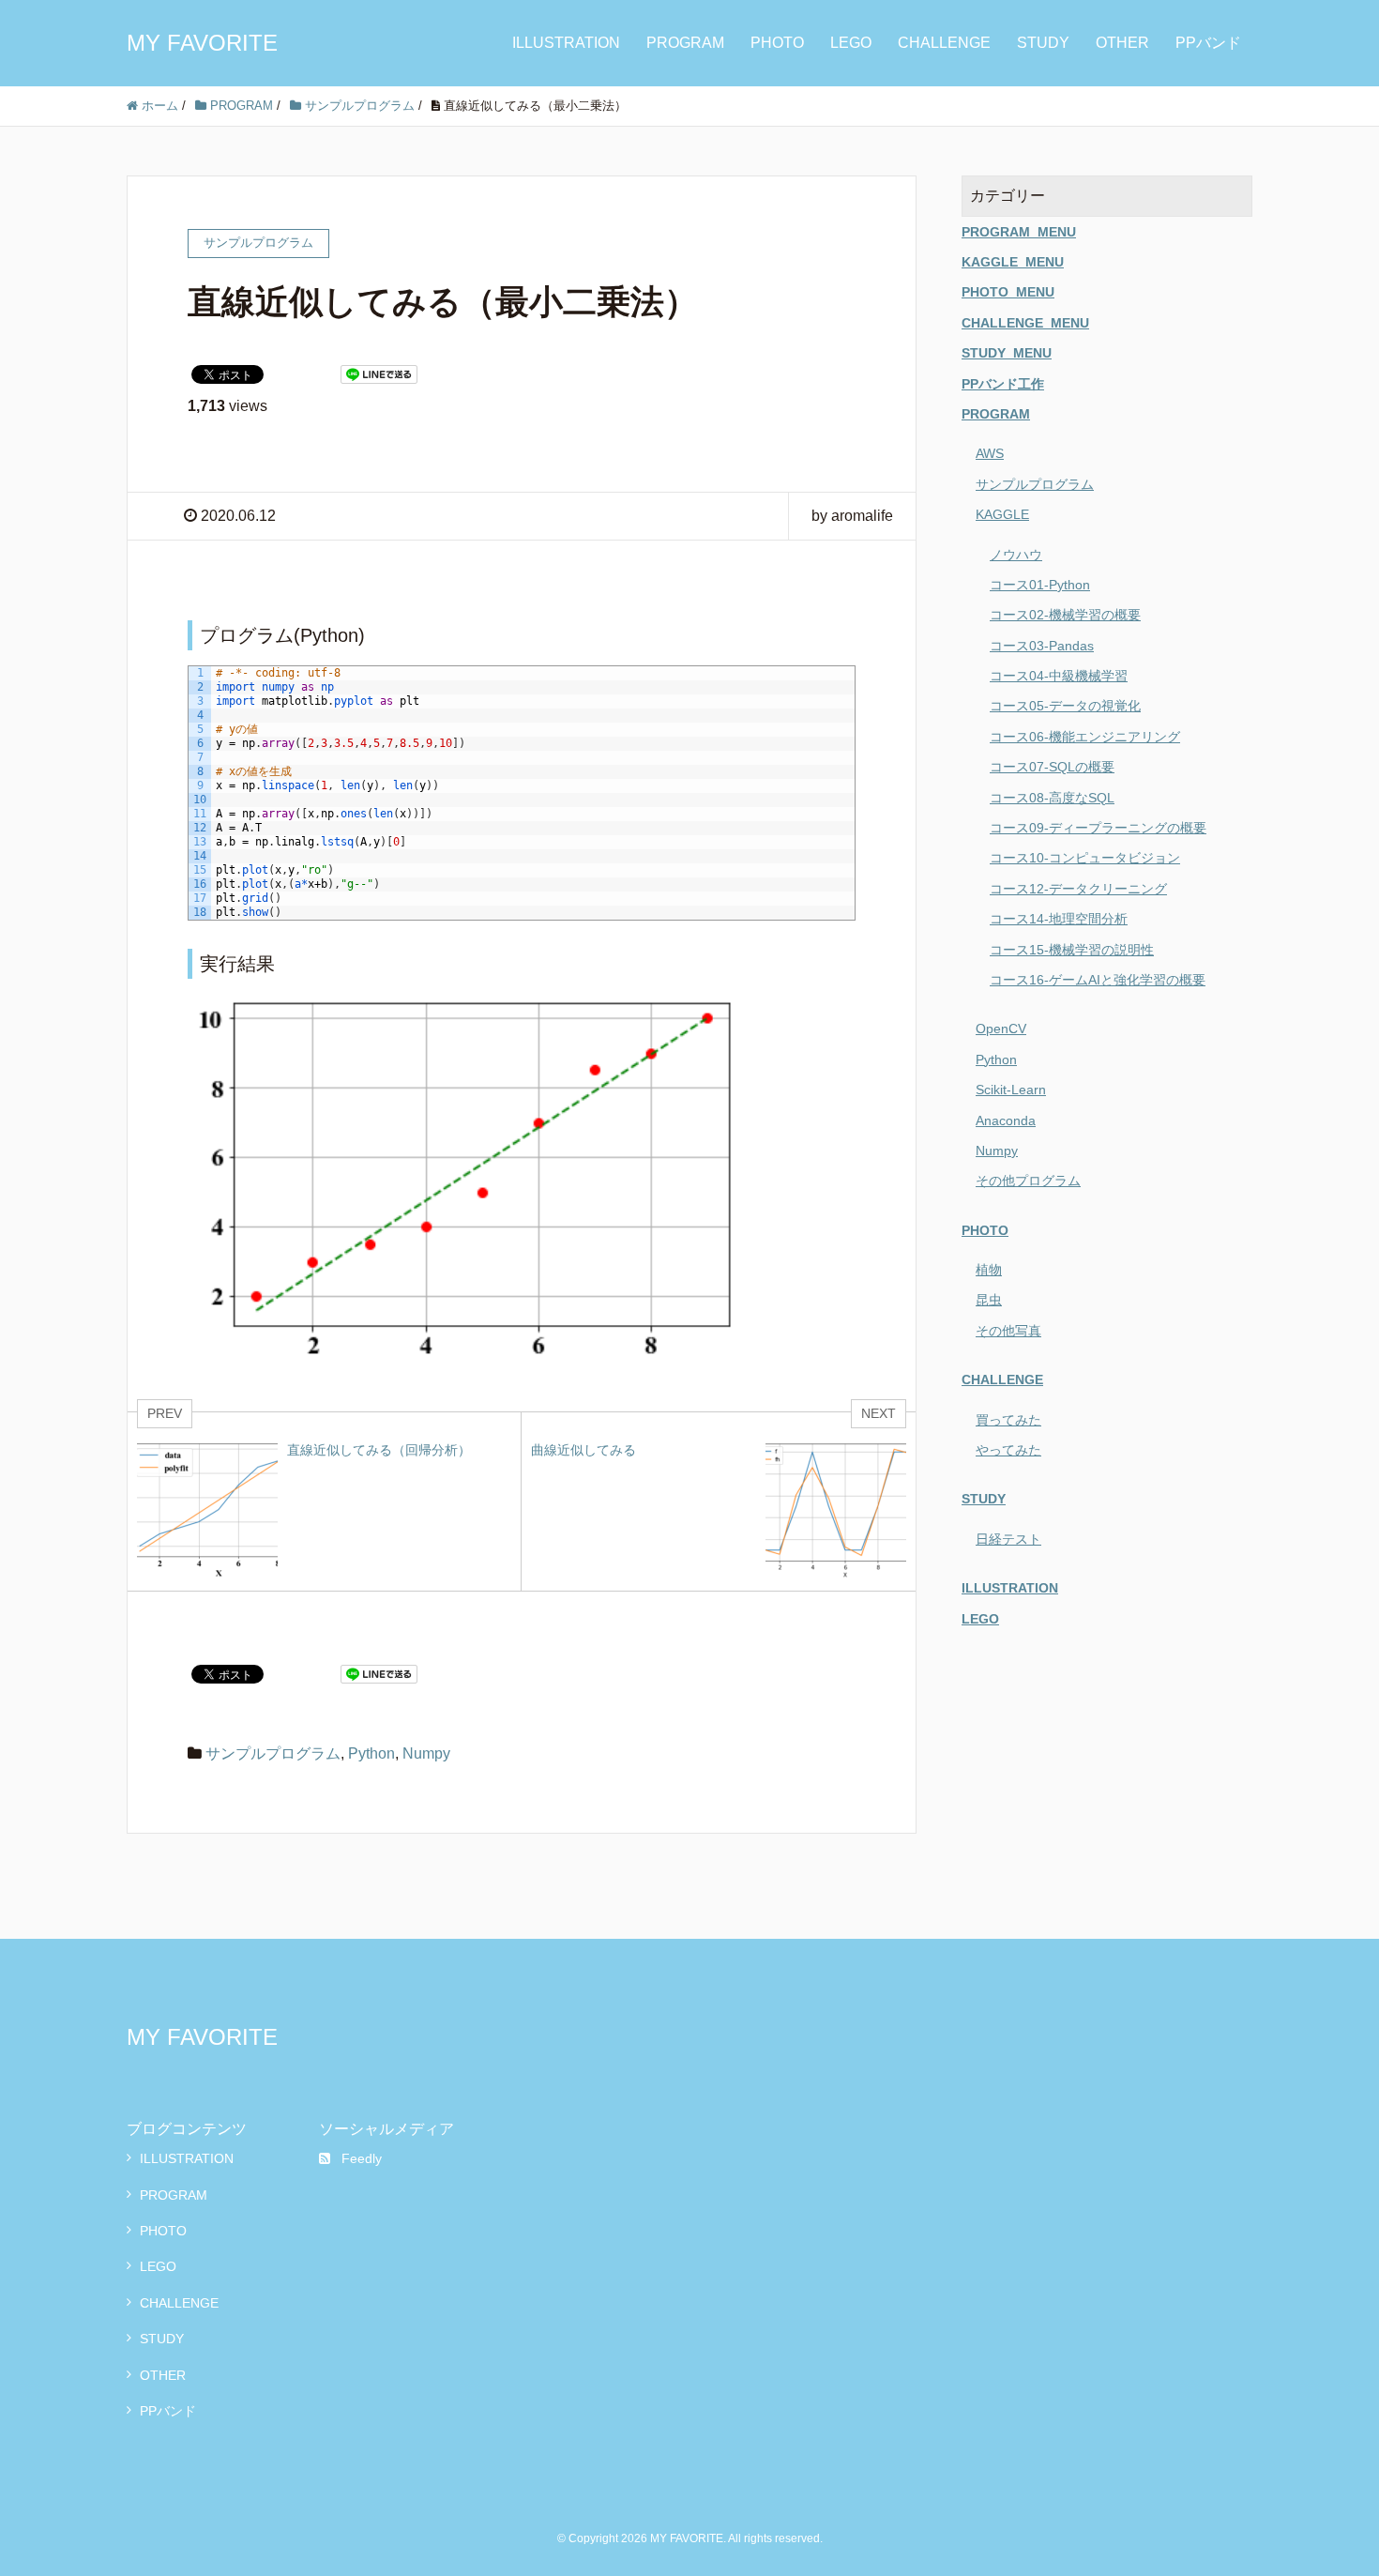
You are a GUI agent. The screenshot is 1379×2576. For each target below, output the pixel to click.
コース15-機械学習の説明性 (1072, 950)
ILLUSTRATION (566, 43)
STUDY (1043, 43)
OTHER (1122, 43)
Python (371, 1753)
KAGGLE (1002, 514)
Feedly (362, 2158)
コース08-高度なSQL (1052, 798)
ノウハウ (1016, 555)
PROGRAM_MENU (1019, 232)
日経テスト (1008, 1539)
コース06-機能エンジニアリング (1085, 737)
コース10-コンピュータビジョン (1085, 858)
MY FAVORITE (202, 43)
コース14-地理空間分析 (1059, 919)
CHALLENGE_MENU (1025, 323)
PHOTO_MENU (1008, 292)
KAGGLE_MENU (1013, 262)
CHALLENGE (944, 43)
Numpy (426, 1753)
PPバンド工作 (1003, 384)
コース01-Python (1040, 585)
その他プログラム (1028, 1181)
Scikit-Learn (1011, 1090)
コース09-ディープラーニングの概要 (1098, 828)
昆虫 (989, 1300)
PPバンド (1208, 43)
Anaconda (1006, 1120)
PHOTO (777, 43)
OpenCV (1001, 1029)
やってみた (1008, 1450)
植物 (989, 1270)
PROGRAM (685, 43)
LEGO (851, 43)
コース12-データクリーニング (1078, 889)
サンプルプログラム (273, 1753)
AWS (990, 453)
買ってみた (1008, 1420)
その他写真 (1008, 1331)
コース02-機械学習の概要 (1065, 615)
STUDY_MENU (1007, 353)
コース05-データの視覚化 (1065, 706)
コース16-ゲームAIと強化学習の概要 (1098, 980)
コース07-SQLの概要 (1052, 767)
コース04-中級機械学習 (1059, 676)
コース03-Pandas (1042, 646)
